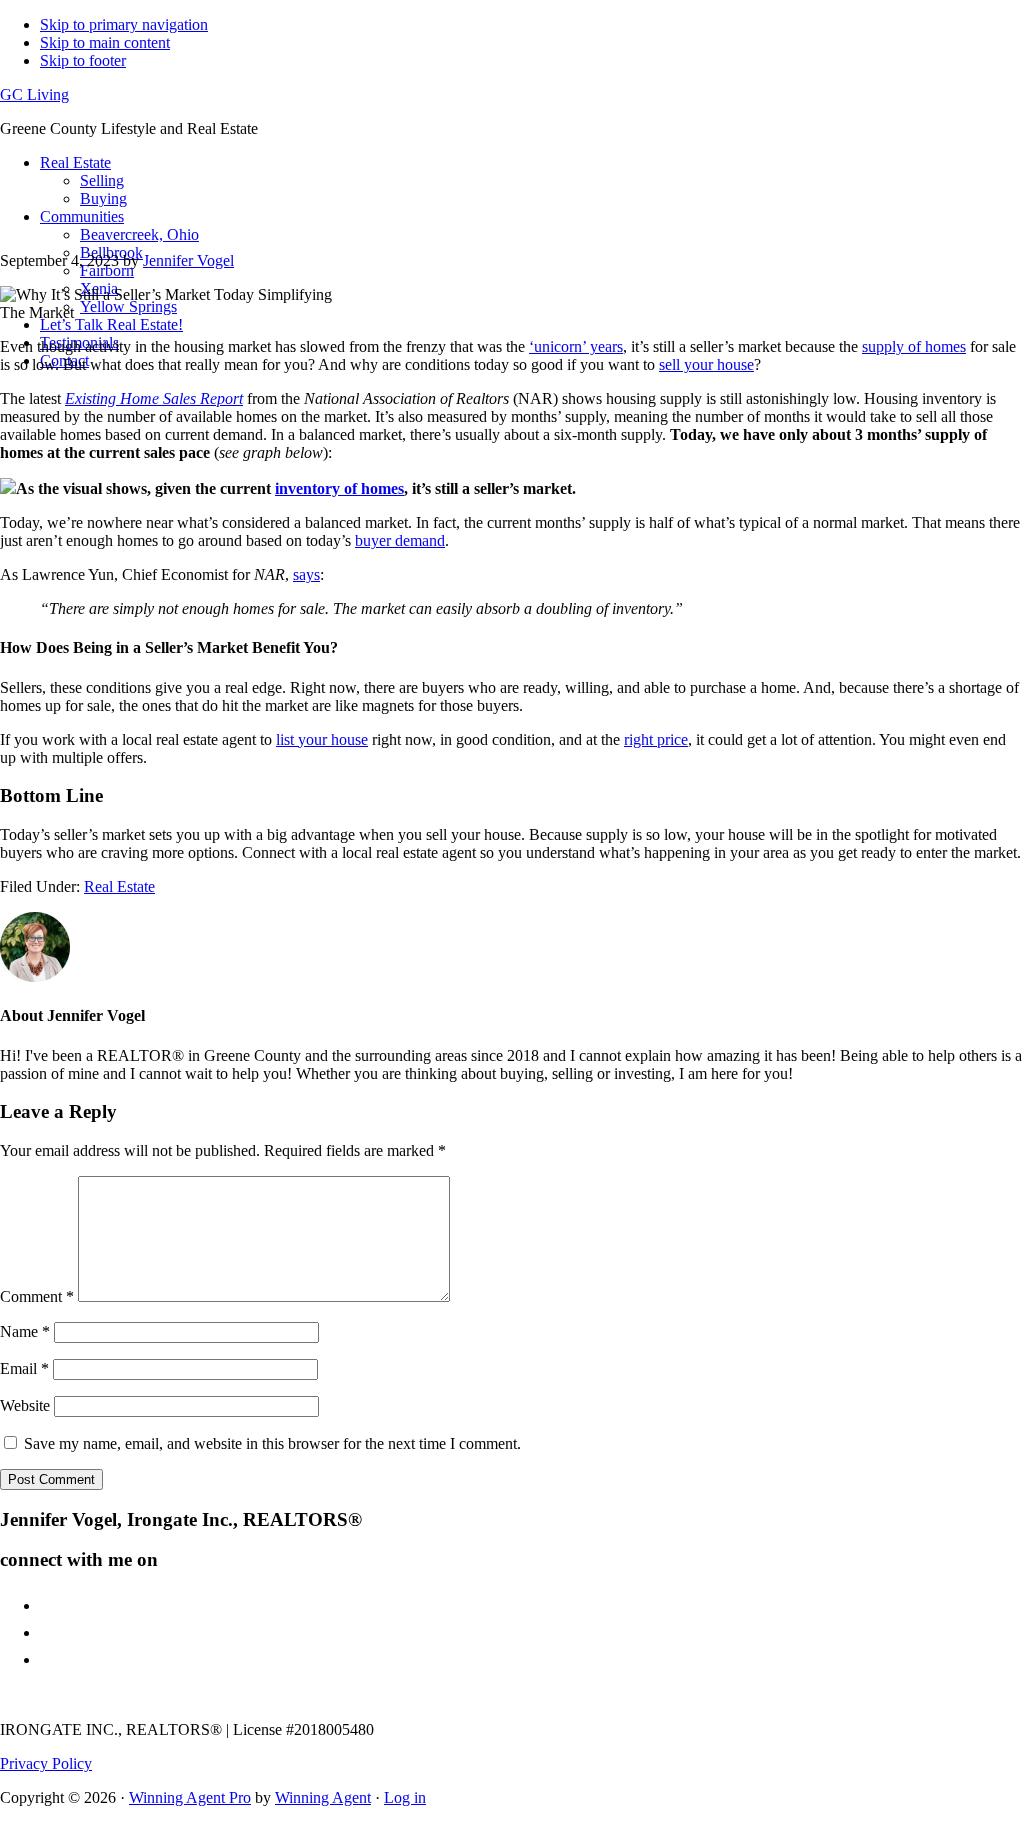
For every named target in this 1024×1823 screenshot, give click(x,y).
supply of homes (914, 346)
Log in (405, 1797)
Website (25, 1405)
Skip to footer (83, 60)
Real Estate (119, 886)
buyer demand (400, 540)
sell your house (706, 364)
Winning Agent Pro (190, 1797)
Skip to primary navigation (124, 24)
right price (656, 739)
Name (25, 1331)
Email (24, 1368)
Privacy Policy (46, 1763)
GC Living (34, 94)
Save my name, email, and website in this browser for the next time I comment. (272, 1443)
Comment (37, 1296)
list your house (322, 739)
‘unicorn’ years (576, 346)
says (306, 574)
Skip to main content (105, 42)
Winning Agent (323, 1797)
